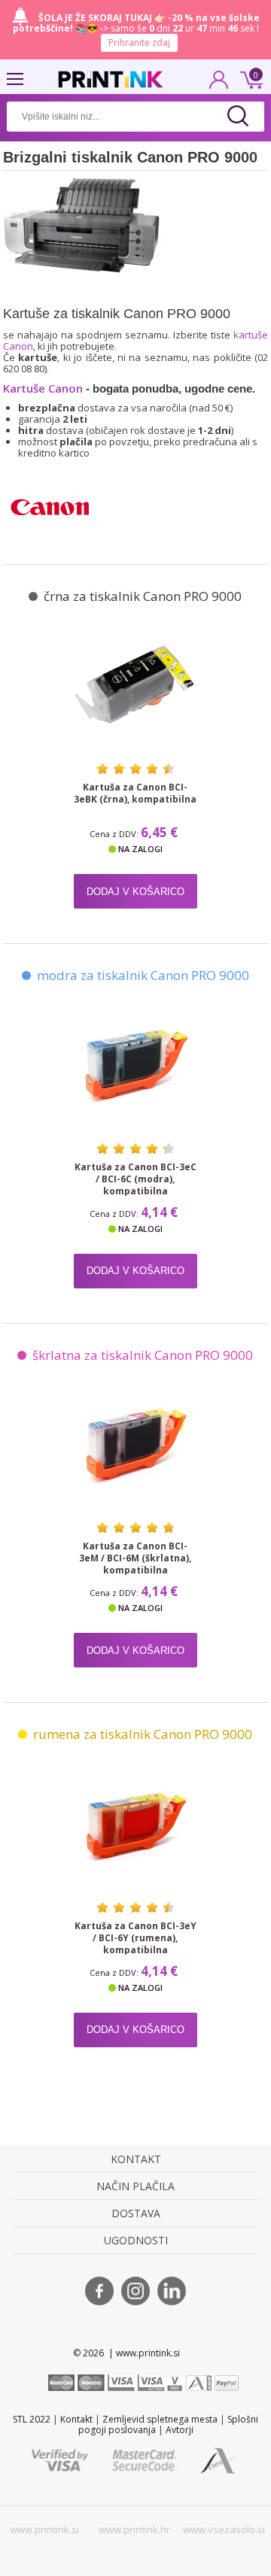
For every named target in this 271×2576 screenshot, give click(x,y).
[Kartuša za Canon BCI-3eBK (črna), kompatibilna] (135, 684)
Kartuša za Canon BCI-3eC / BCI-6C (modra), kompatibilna (135, 1179)
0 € (249, 78)
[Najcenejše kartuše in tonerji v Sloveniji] (111, 79)
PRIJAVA (219, 84)
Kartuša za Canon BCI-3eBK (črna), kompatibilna (135, 793)
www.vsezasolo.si (224, 2529)
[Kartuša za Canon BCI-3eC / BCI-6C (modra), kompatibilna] (135, 1063)
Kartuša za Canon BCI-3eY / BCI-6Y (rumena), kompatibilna (135, 1938)
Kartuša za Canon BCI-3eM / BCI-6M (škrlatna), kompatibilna (135, 1558)
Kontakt (76, 2419)
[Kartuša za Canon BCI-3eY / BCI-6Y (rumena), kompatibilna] (135, 1822)
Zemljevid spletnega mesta (160, 2419)
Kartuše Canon (43, 388)
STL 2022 (32, 2419)
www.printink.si (44, 2529)
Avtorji (180, 2430)
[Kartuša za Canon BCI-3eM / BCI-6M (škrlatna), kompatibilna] (135, 1443)
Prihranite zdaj (139, 42)
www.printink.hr (134, 2529)
